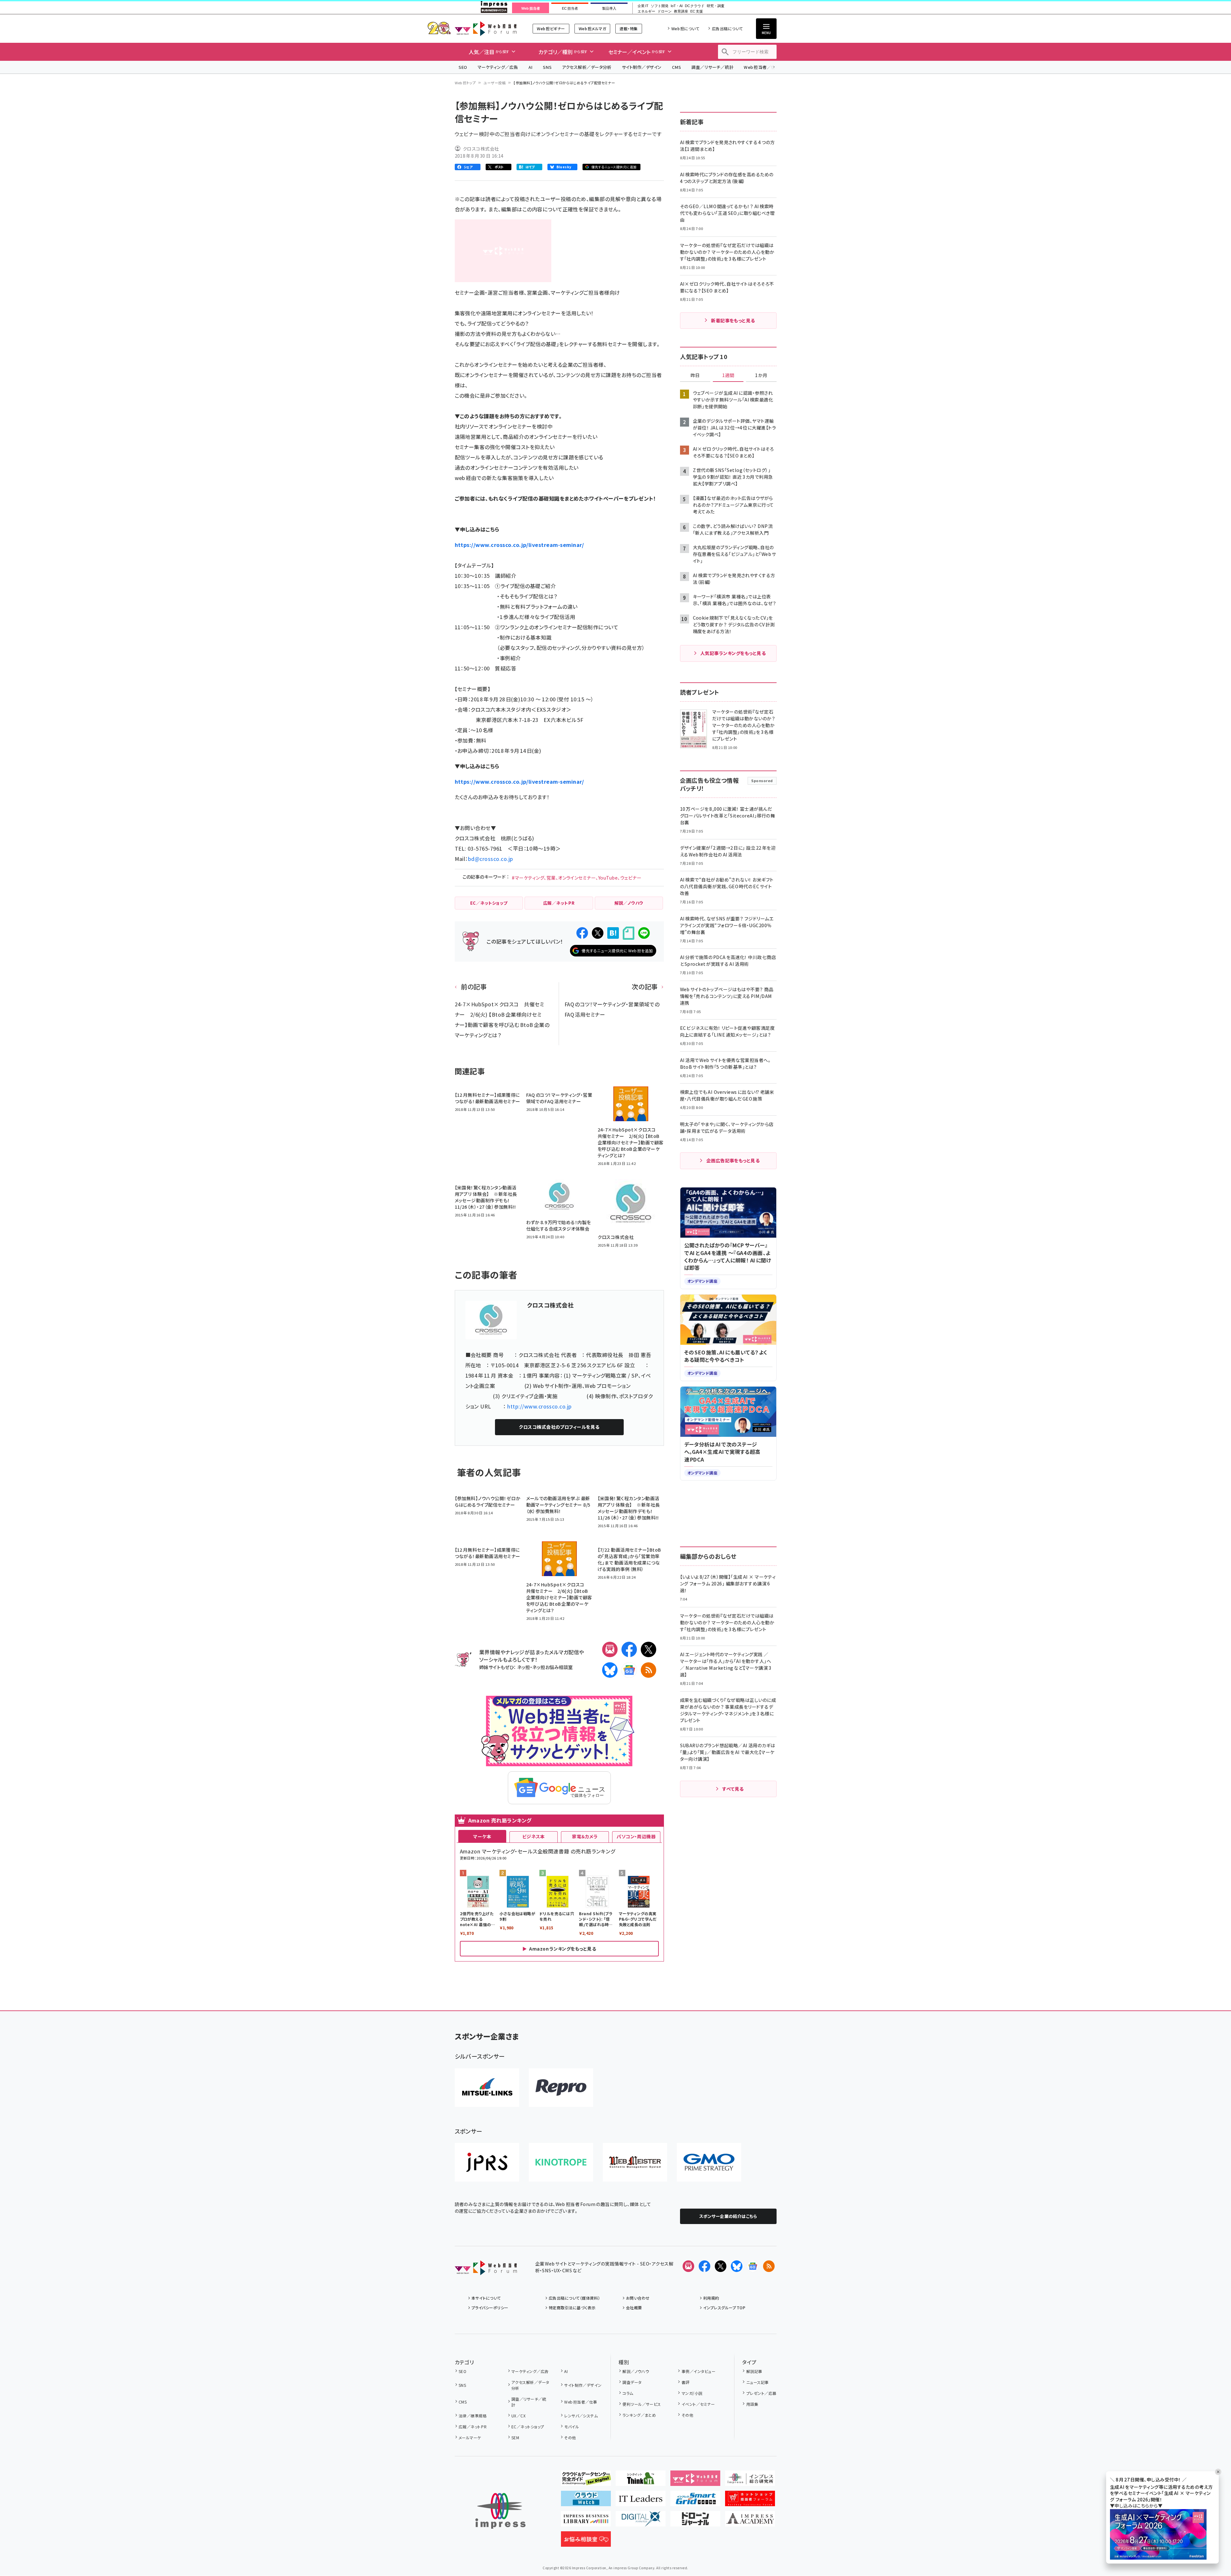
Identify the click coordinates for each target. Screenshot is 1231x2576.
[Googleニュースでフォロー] (753, 2266)
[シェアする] (582, 933)
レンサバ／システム (581, 2416)
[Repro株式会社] (561, 2088)
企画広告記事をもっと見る (733, 1160)
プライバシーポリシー (490, 2308)
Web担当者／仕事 (762, 67)
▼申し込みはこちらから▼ (1136, 2506)
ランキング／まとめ (639, 2415)
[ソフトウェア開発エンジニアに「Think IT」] (641, 2481)
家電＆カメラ (585, 1836)
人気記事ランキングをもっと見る (733, 653)
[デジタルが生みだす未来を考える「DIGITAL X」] (641, 2521)
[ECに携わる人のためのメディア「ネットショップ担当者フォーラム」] (750, 2501)
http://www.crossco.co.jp (540, 1406)
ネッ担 (523, 1667)
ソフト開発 (660, 6)
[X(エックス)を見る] (721, 2266)
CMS (676, 67)
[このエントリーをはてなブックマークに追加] (613, 933)
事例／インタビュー (699, 2371)
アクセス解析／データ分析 (587, 67)
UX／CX (518, 2416)
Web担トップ (465, 83)
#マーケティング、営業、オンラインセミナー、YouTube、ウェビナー (577, 878)
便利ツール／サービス (642, 2404)
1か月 (761, 375)
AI (531, 67)
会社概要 (634, 2308)
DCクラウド (695, 6)
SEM (515, 2438)
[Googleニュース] (629, 1670)
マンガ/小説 (692, 2393)
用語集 (752, 2404)
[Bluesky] (737, 2266)
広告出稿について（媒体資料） (574, 2298)
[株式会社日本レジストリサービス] (487, 2162)
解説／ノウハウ (636, 2371)
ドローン (665, 11)
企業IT (643, 6)
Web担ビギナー (551, 28)
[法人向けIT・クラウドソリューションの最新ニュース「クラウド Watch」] (586, 2501)
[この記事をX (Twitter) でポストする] (598, 933)
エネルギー (646, 11)
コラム (628, 2393)
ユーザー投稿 (494, 83)
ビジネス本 (534, 1836)
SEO (463, 67)
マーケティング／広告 (498, 67)
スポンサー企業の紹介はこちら (728, 2216)
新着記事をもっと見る (733, 320)
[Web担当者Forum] (486, 2270)
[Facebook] (629, 1649)
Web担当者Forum (486, 28)
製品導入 (609, 8)
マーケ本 (482, 1836)
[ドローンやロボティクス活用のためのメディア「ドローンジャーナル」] (695, 2521)
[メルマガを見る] (688, 2266)
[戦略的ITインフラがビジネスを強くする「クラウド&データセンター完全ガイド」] (586, 2481)
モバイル (572, 2427)
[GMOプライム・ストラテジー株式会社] (709, 2162)
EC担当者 (570, 8)
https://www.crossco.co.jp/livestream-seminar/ (519, 545)
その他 (570, 2438)
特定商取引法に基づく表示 (572, 2308)
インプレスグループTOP (724, 2308)
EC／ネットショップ (528, 2427)
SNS (547, 67)
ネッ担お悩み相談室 (552, 1667)
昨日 (695, 375)
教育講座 (681, 11)
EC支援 (696, 11)
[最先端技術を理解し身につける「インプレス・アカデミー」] (750, 2521)
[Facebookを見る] (704, 2266)
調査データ (632, 2382)
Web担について (685, 28)
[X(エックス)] (648, 1649)
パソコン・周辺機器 (636, 1836)
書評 (685, 2382)
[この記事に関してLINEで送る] (644, 933)
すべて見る (733, 1789)
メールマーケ (470, 2438)
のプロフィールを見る (559, 1427)
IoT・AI (677, 6)
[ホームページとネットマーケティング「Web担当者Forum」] (695, 2481)
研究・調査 (716, 6)
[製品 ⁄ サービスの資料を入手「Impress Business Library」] (586, 2521)
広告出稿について (727, 28)
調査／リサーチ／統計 (712, 67)
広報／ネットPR (473, 2427)
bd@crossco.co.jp (491, 859)
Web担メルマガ (592, 28)
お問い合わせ (638, 2298)
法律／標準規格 (473, 2416)
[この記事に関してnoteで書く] (629, 933)
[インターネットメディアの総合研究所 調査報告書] (750, 2481)
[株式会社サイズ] (635, 2162)
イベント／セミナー (698, 2404)
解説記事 (754, 2371)
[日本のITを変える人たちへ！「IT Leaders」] (641, 2501)
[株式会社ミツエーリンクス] (487, 2088)
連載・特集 (629, 28)
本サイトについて (486, 2298)
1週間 (728, 375)
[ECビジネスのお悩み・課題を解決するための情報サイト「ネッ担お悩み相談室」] (586, 2542)
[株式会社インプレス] (500, 2511)
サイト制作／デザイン (642, 67)
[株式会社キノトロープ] (561, 2162)
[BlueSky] (610, 1670)
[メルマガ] (610, 1649)
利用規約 (711, 2298)
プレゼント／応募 (761, 2393)
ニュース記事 (757, 2382)
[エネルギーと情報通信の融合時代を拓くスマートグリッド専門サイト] (695, 2501)
